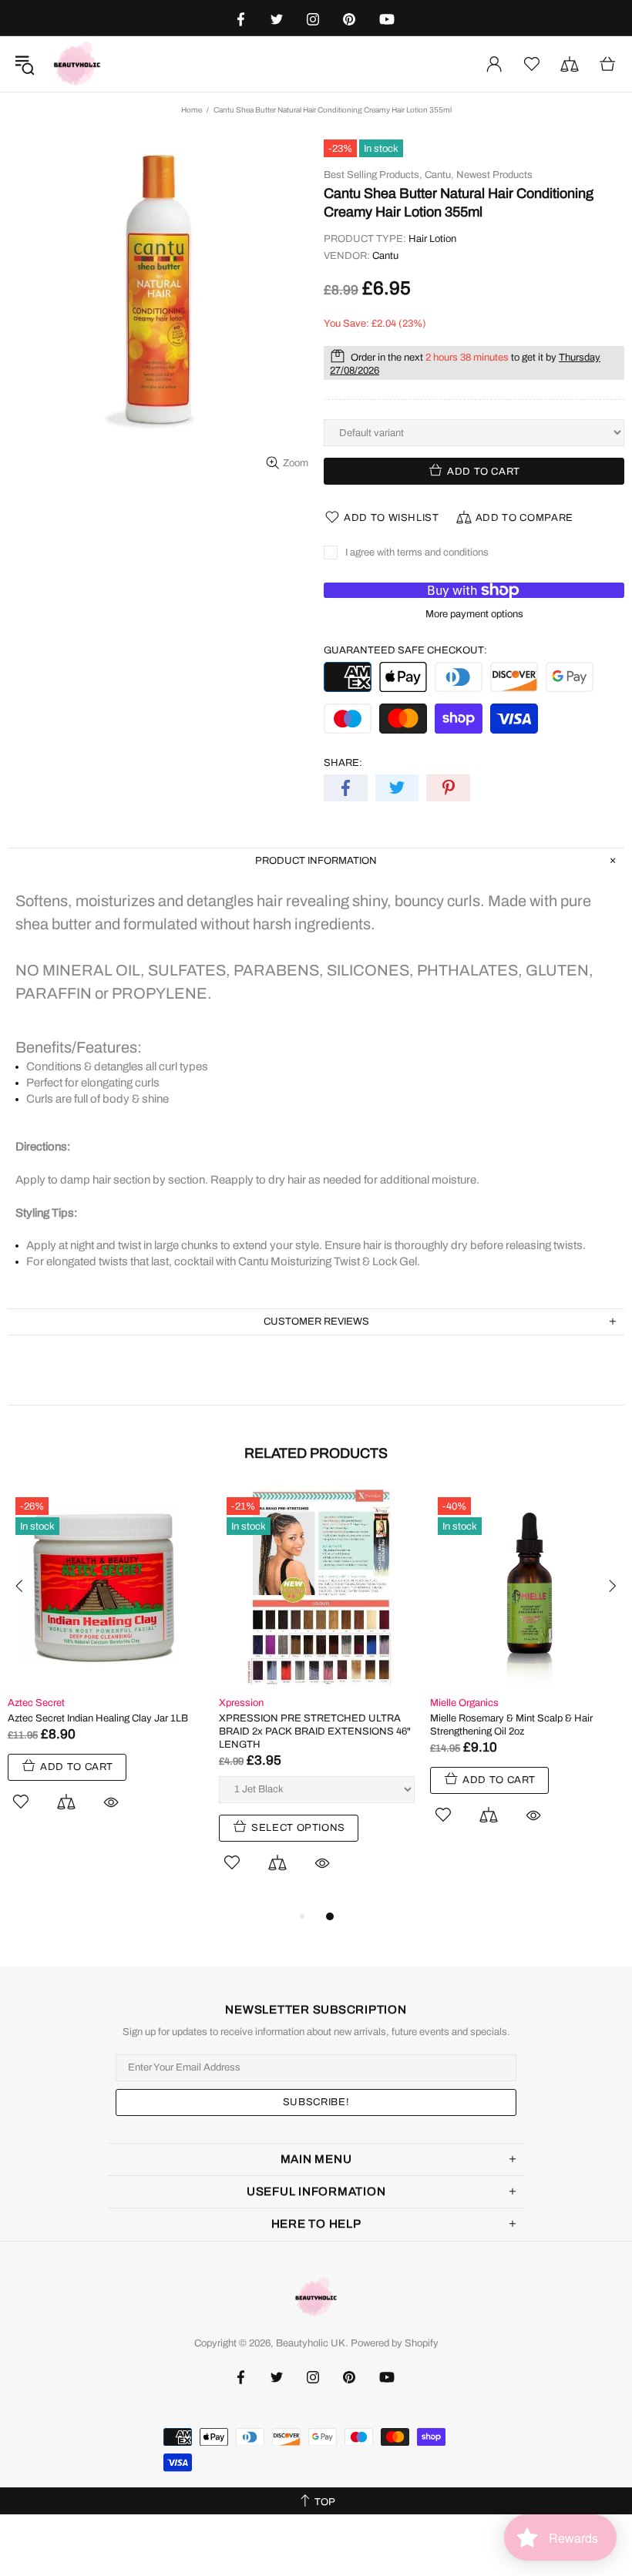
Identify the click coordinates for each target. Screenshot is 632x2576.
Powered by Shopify (395, 2343)
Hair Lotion (432, 239)
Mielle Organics (464, 1703)
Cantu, (439, 175)
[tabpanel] (106, 1668)
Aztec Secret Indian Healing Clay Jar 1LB (98, 1718)
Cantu (385, 256)
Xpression (241, 1703)
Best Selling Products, (373, 175)
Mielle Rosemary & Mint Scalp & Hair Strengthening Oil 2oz (511, 1725)
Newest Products (494, 175)
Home (192, 110)
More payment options (474, 614)
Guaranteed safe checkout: (405, 650)
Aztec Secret (36, 1703)
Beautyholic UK (77, 64)
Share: (343, 763)
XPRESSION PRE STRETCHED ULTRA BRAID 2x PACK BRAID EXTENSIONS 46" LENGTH (315, 1731)
